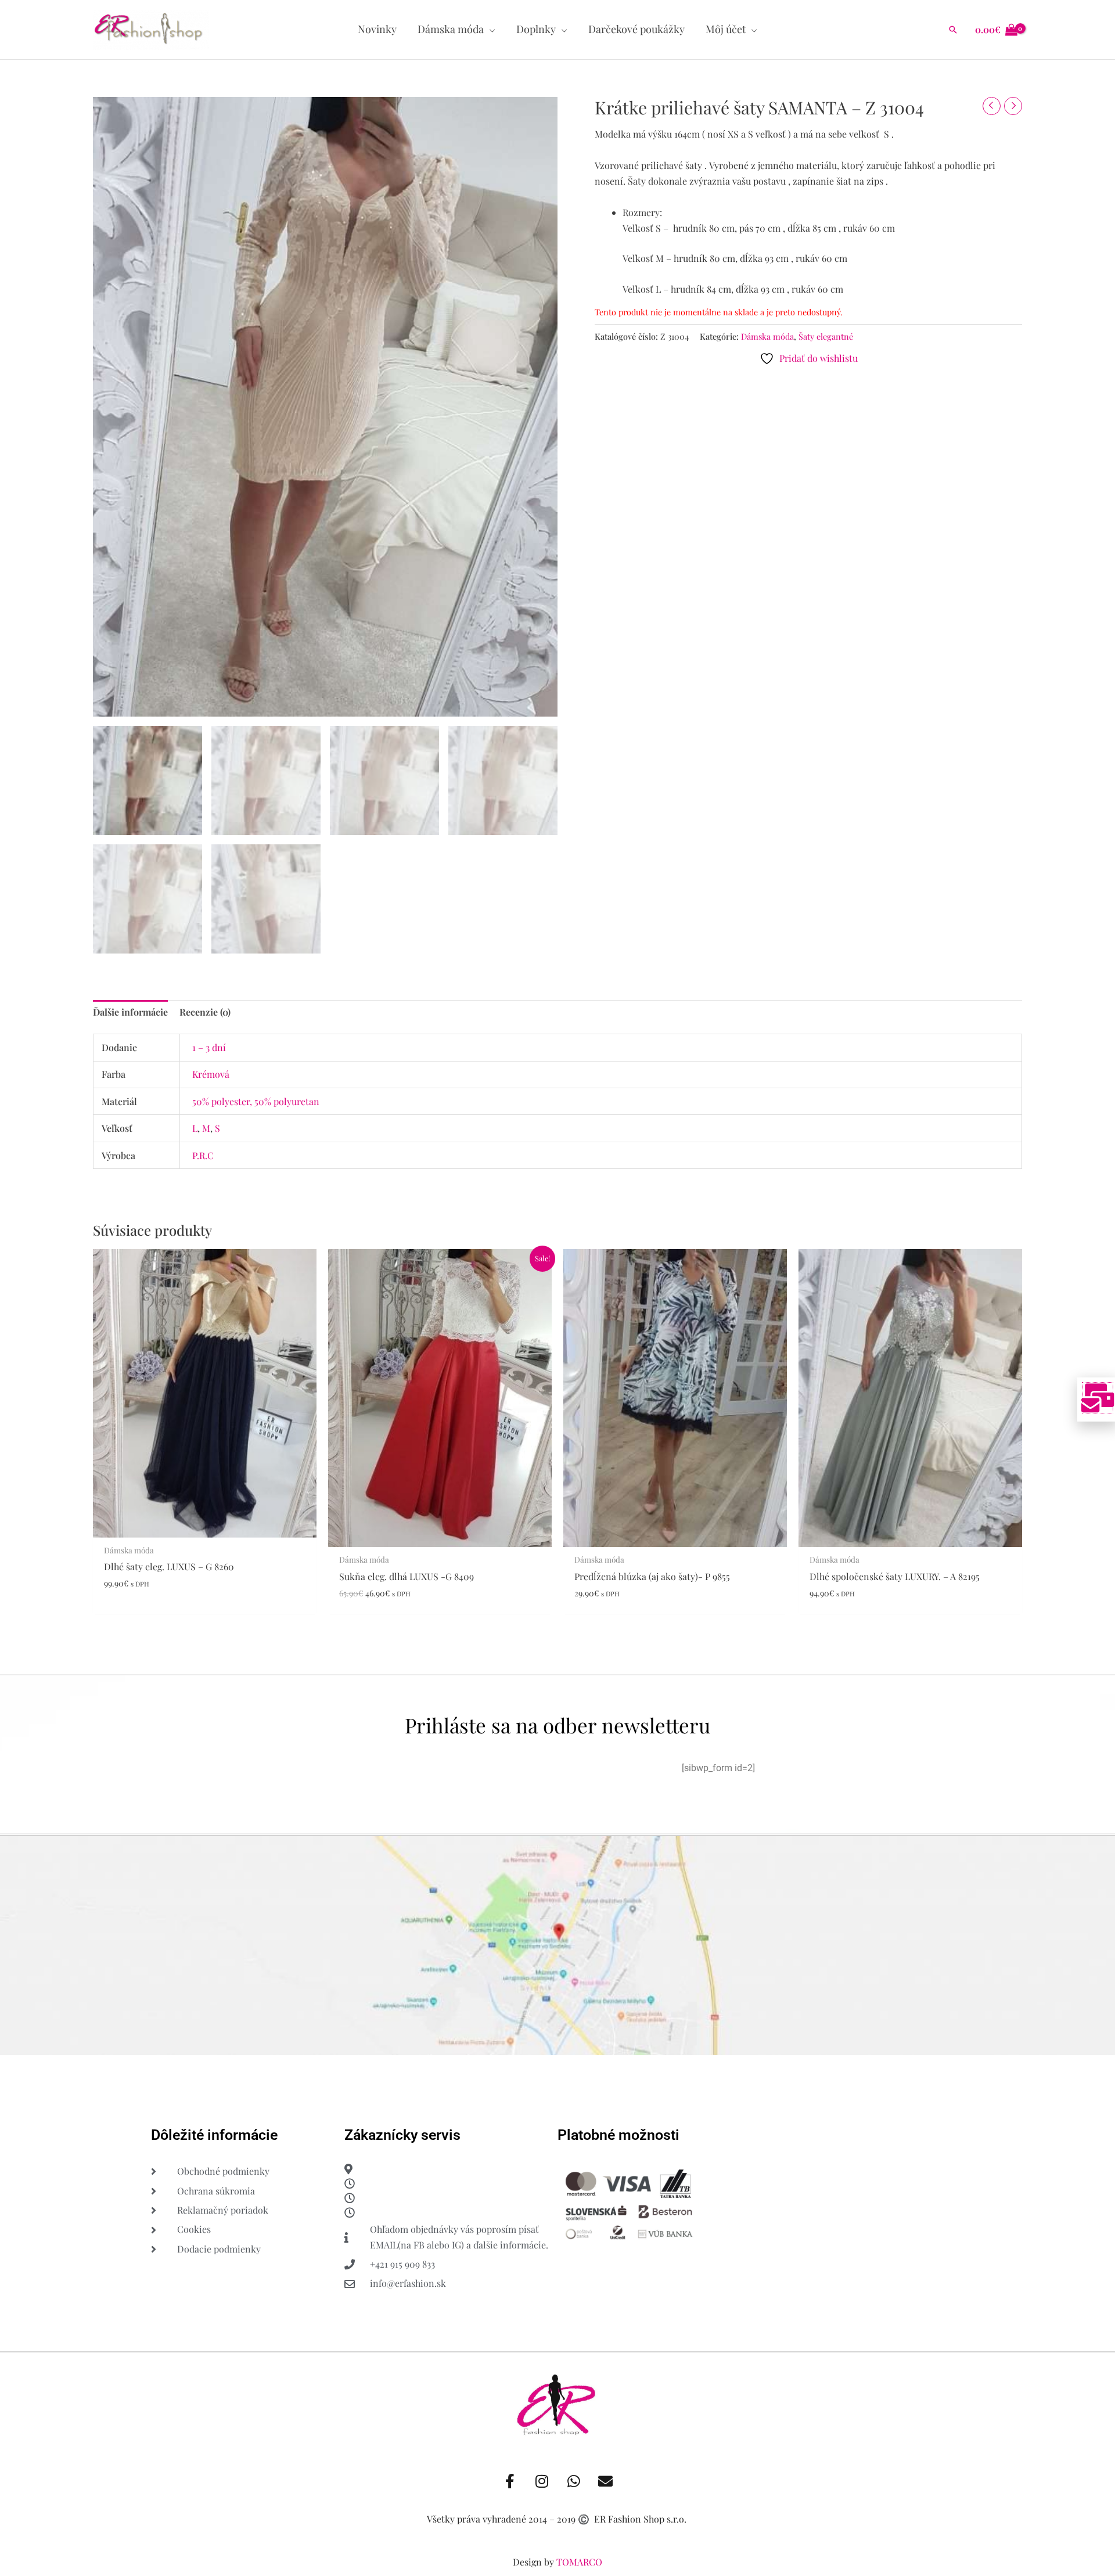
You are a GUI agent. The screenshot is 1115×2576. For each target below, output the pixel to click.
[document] (557, 1288)
